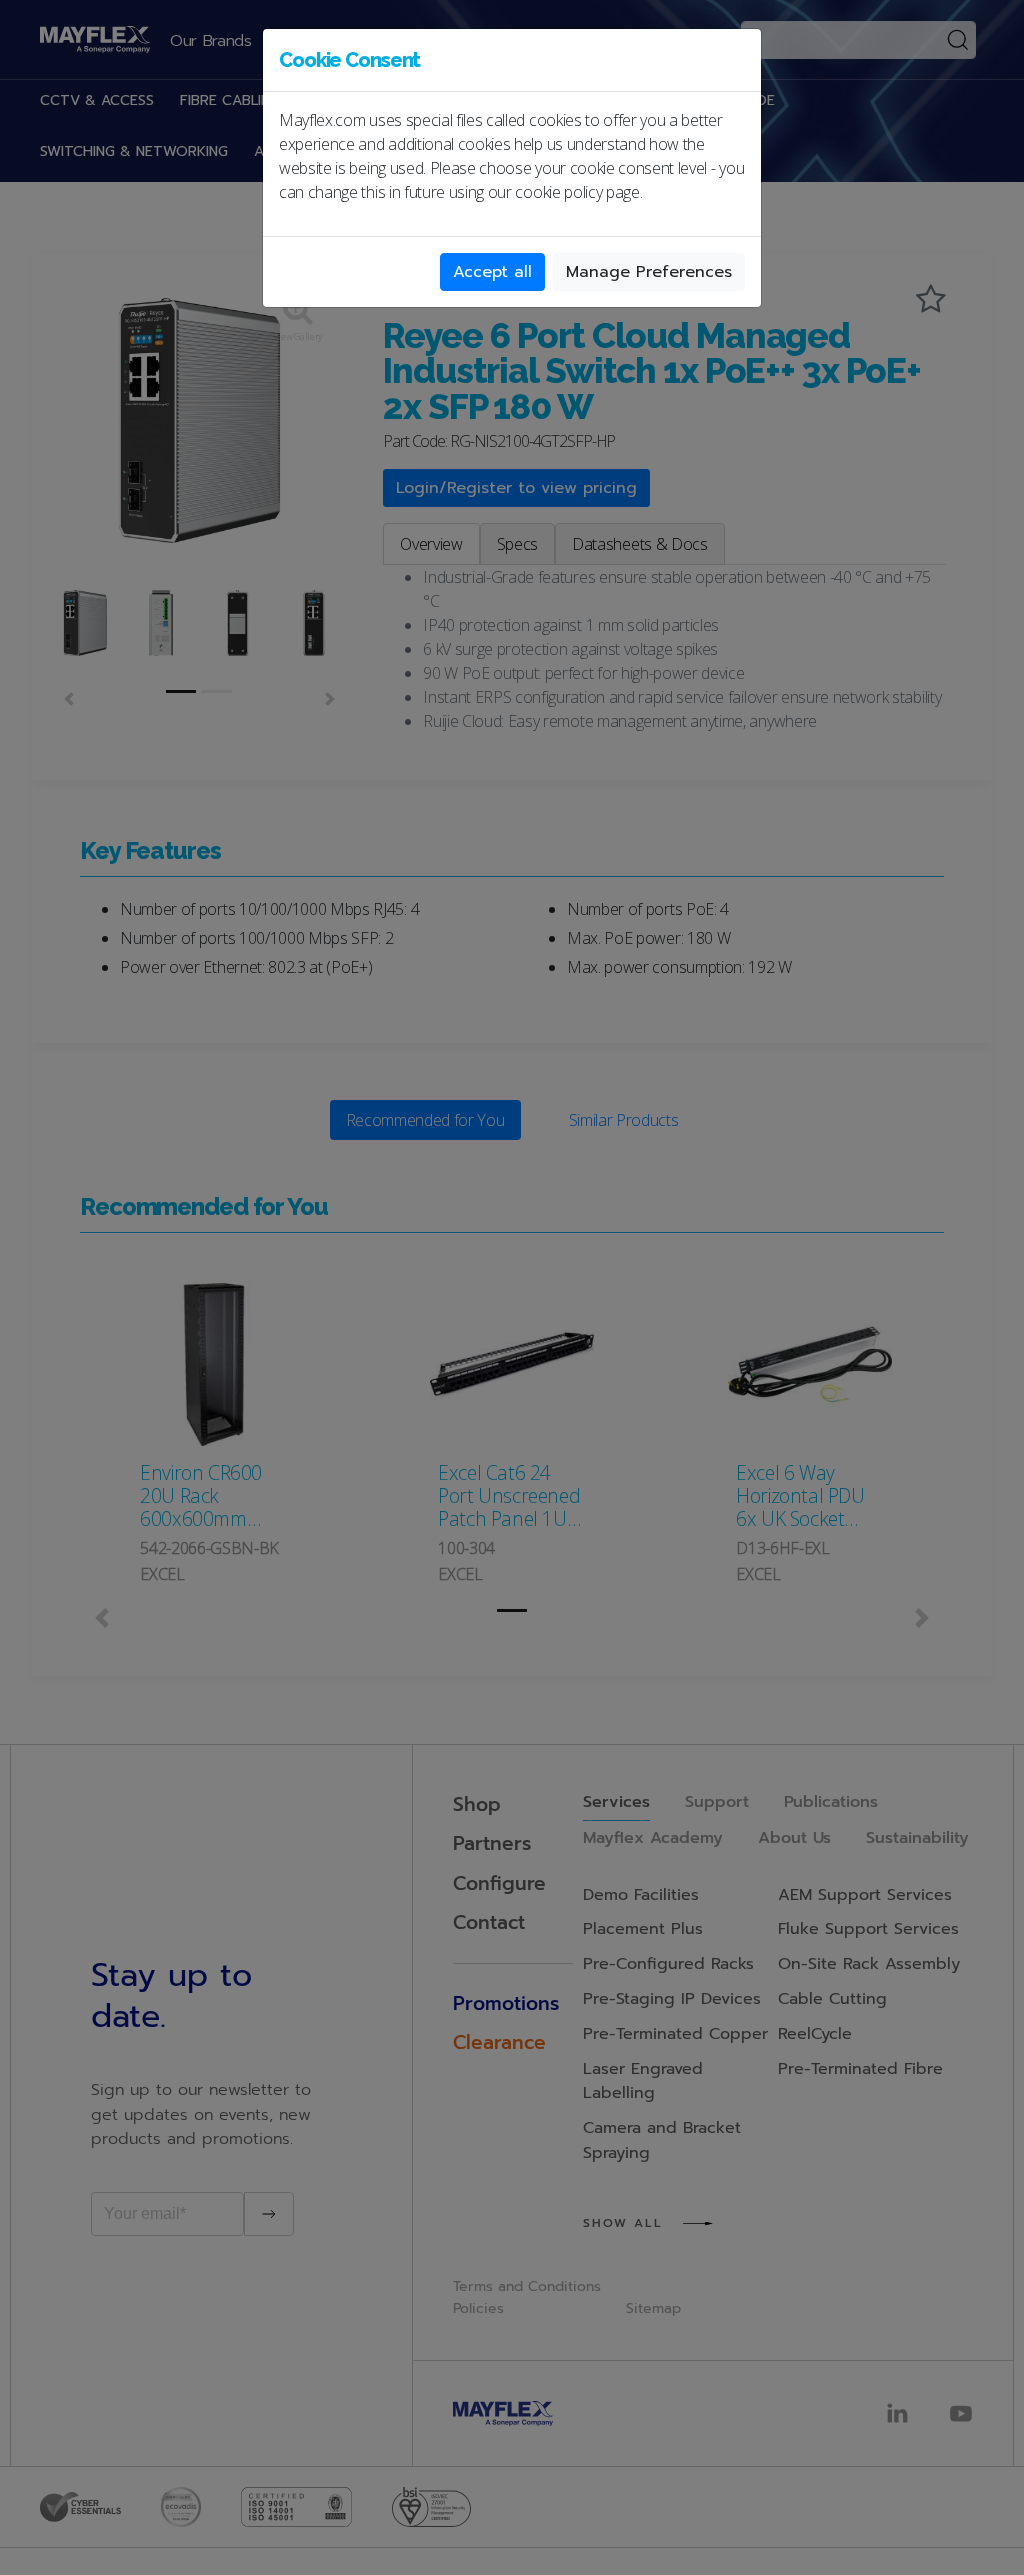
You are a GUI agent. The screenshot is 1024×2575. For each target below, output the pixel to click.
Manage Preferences (649, 272)
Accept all (492, 272)
